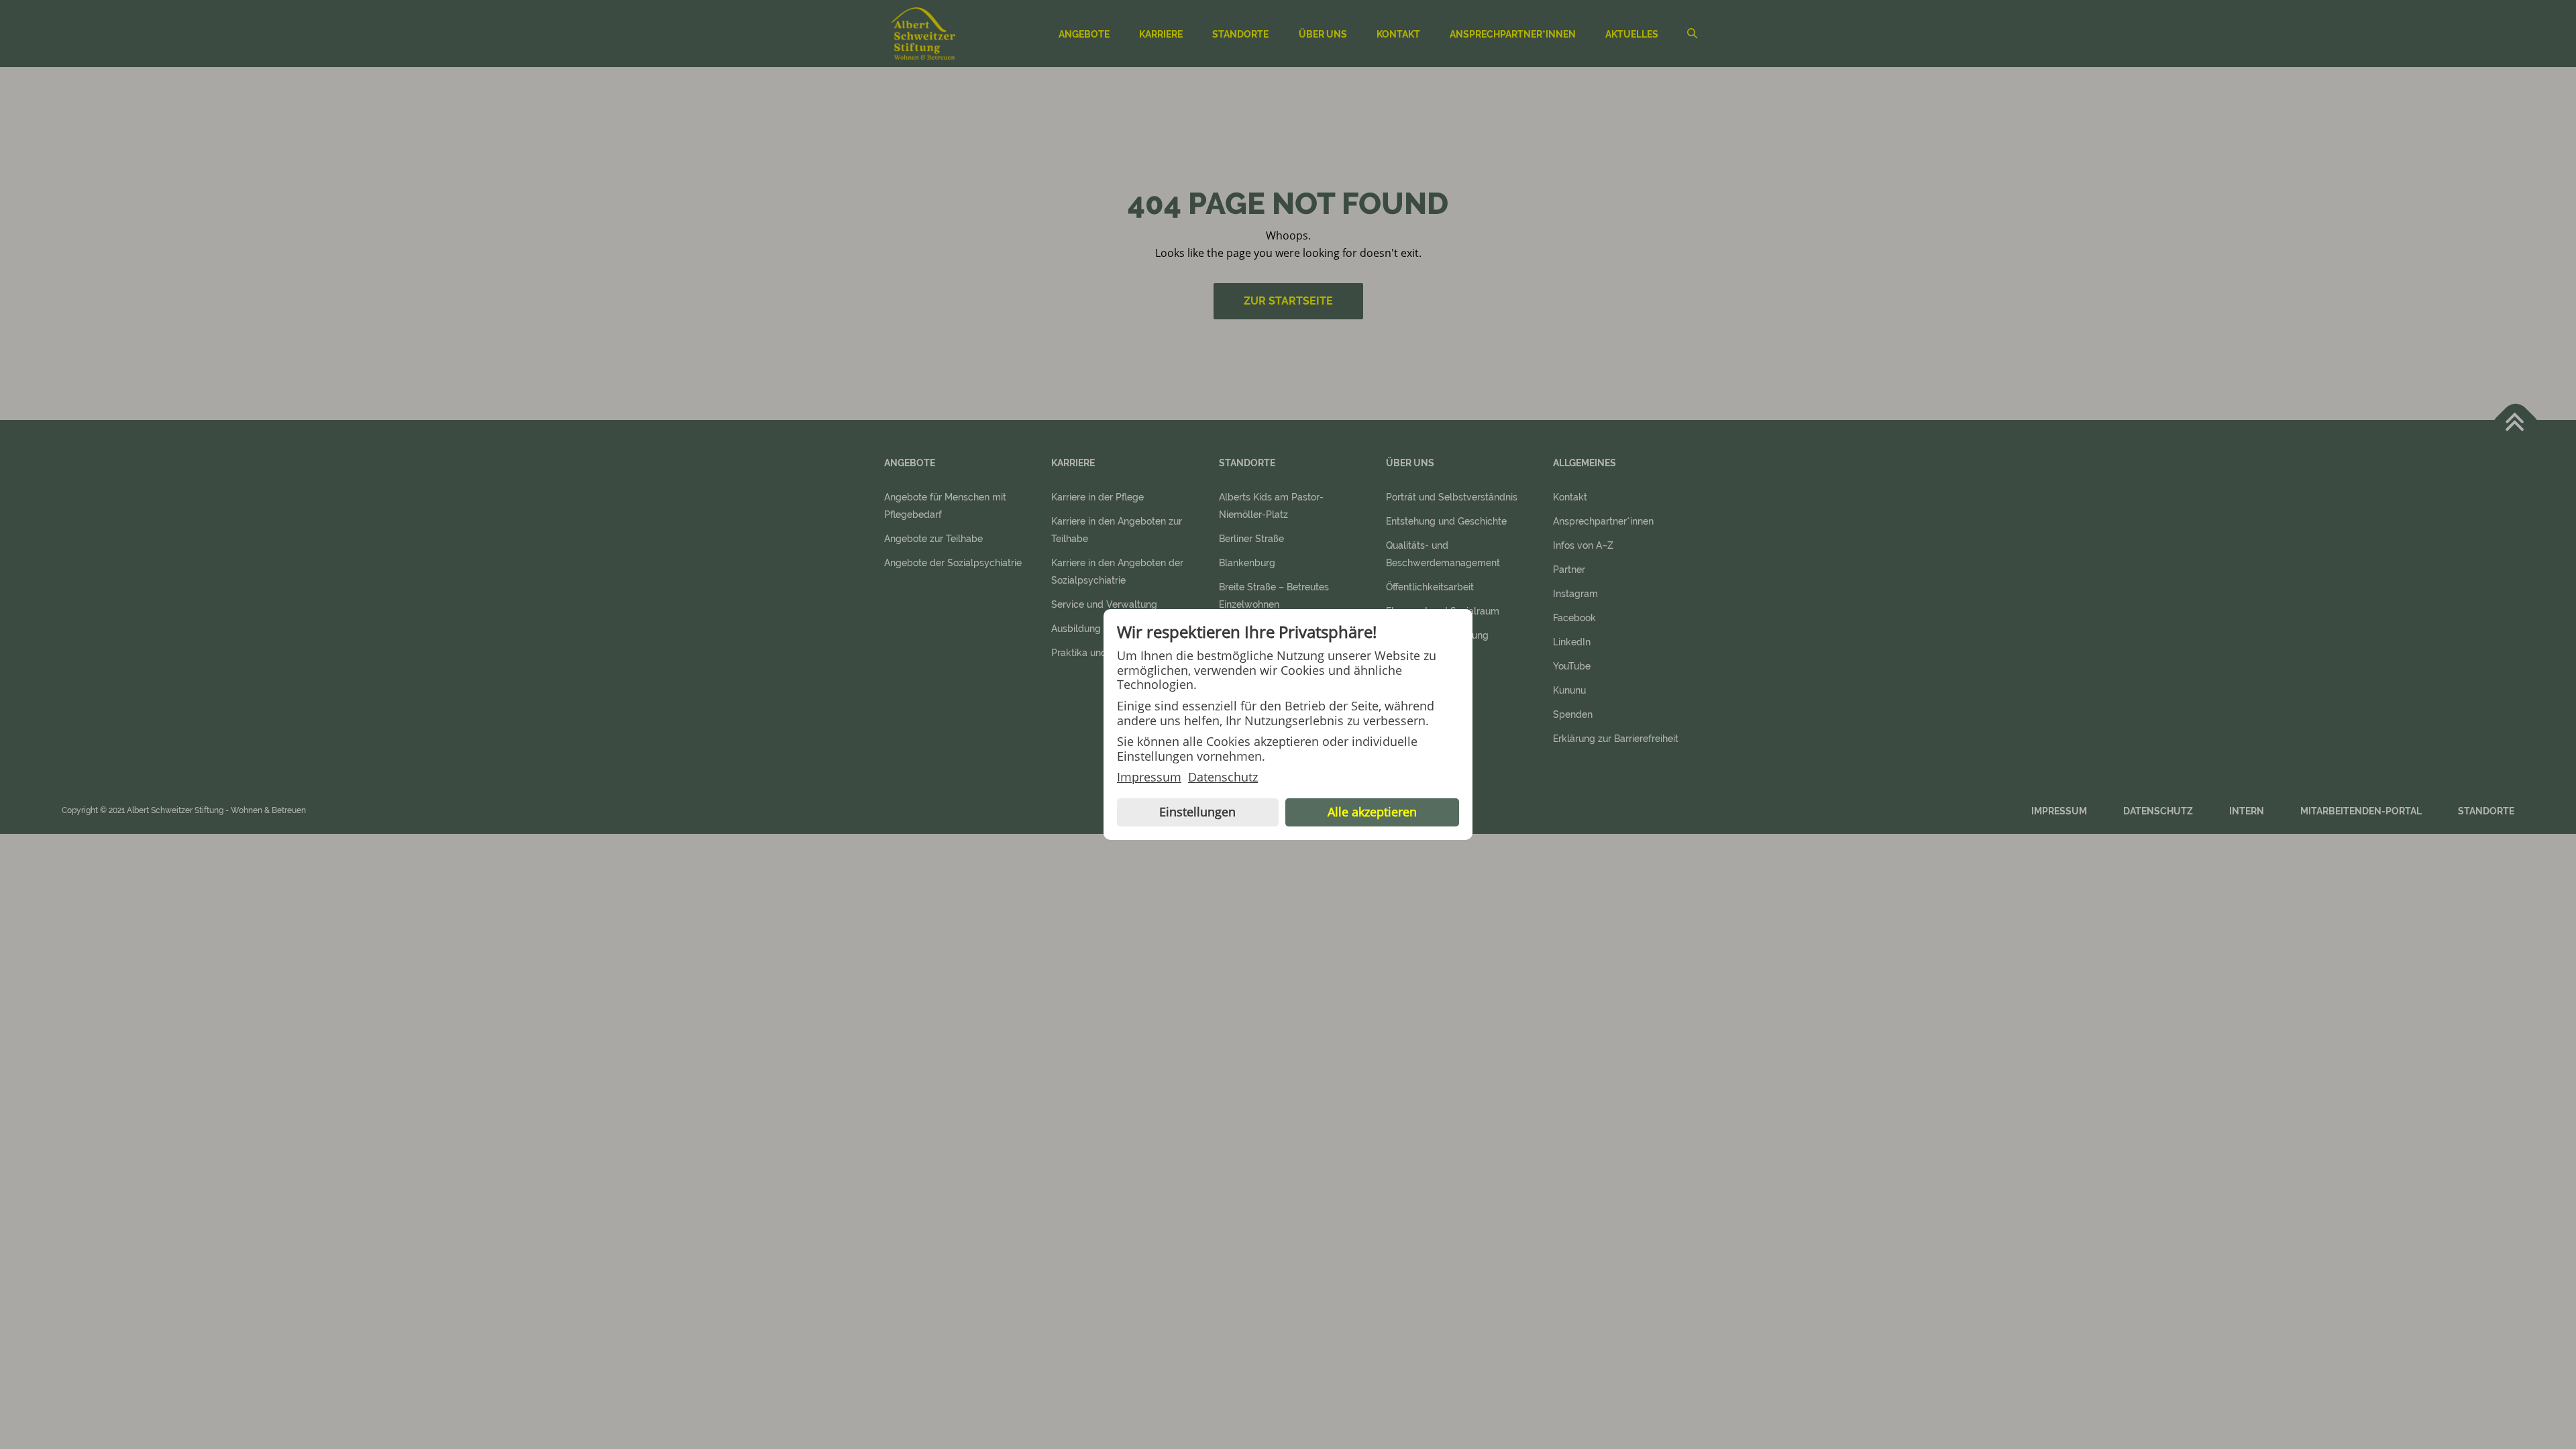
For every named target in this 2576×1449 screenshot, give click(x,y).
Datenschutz (1223, 777)
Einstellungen (1197, 812)
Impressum (1149, 777)
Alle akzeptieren (1372, 812)
